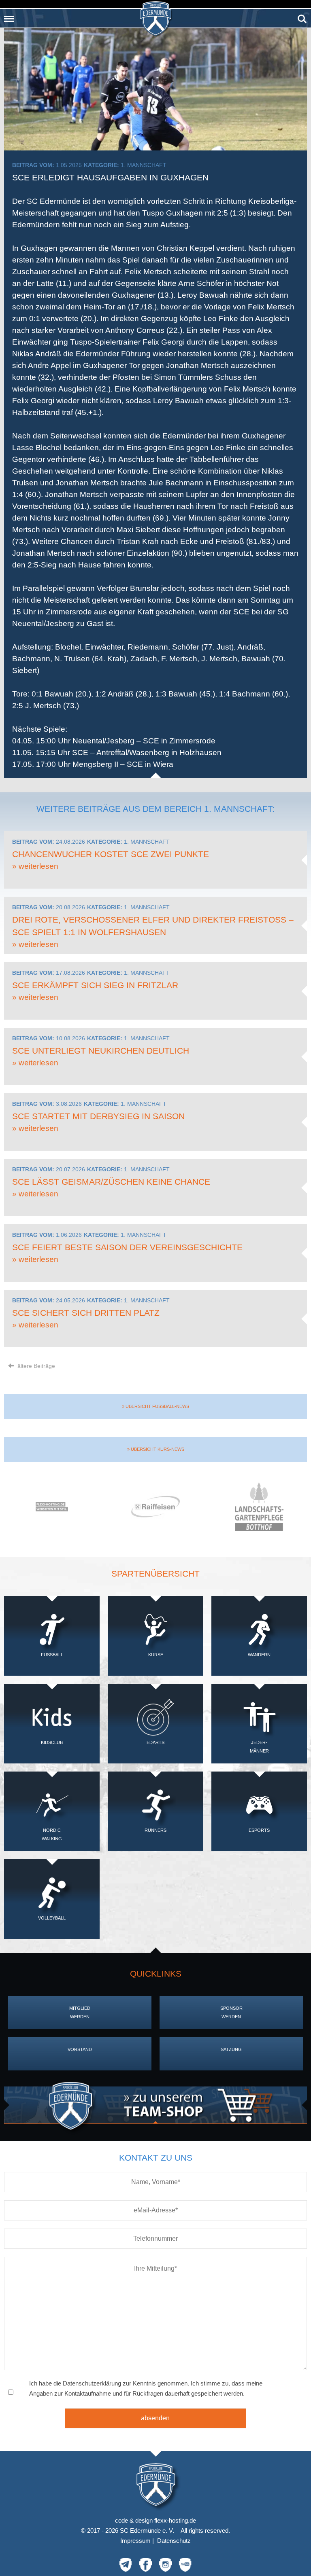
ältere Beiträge (35, 1366)
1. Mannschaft (144, 165)
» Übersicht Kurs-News (156, 1449)
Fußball (52, 1655)
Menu (9, 16)
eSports (259, 1830)
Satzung (231, 2049)
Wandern (259, 1655)
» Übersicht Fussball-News (155, 1406)
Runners (155, 1830)
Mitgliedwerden (80, 2012)
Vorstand (80, 2049)
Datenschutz (174, 2541)
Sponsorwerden (231, 2012)
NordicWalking (52, 1834)
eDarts (155, 1742)
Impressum (135, 2541)
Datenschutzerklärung (92, 2383)
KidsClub (52, 1742)
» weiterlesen (35, 866)
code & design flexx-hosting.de (155, 2520)
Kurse (156, 1655)
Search (302, 16)
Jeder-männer (259, 1747)
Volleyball (52, 1918)
